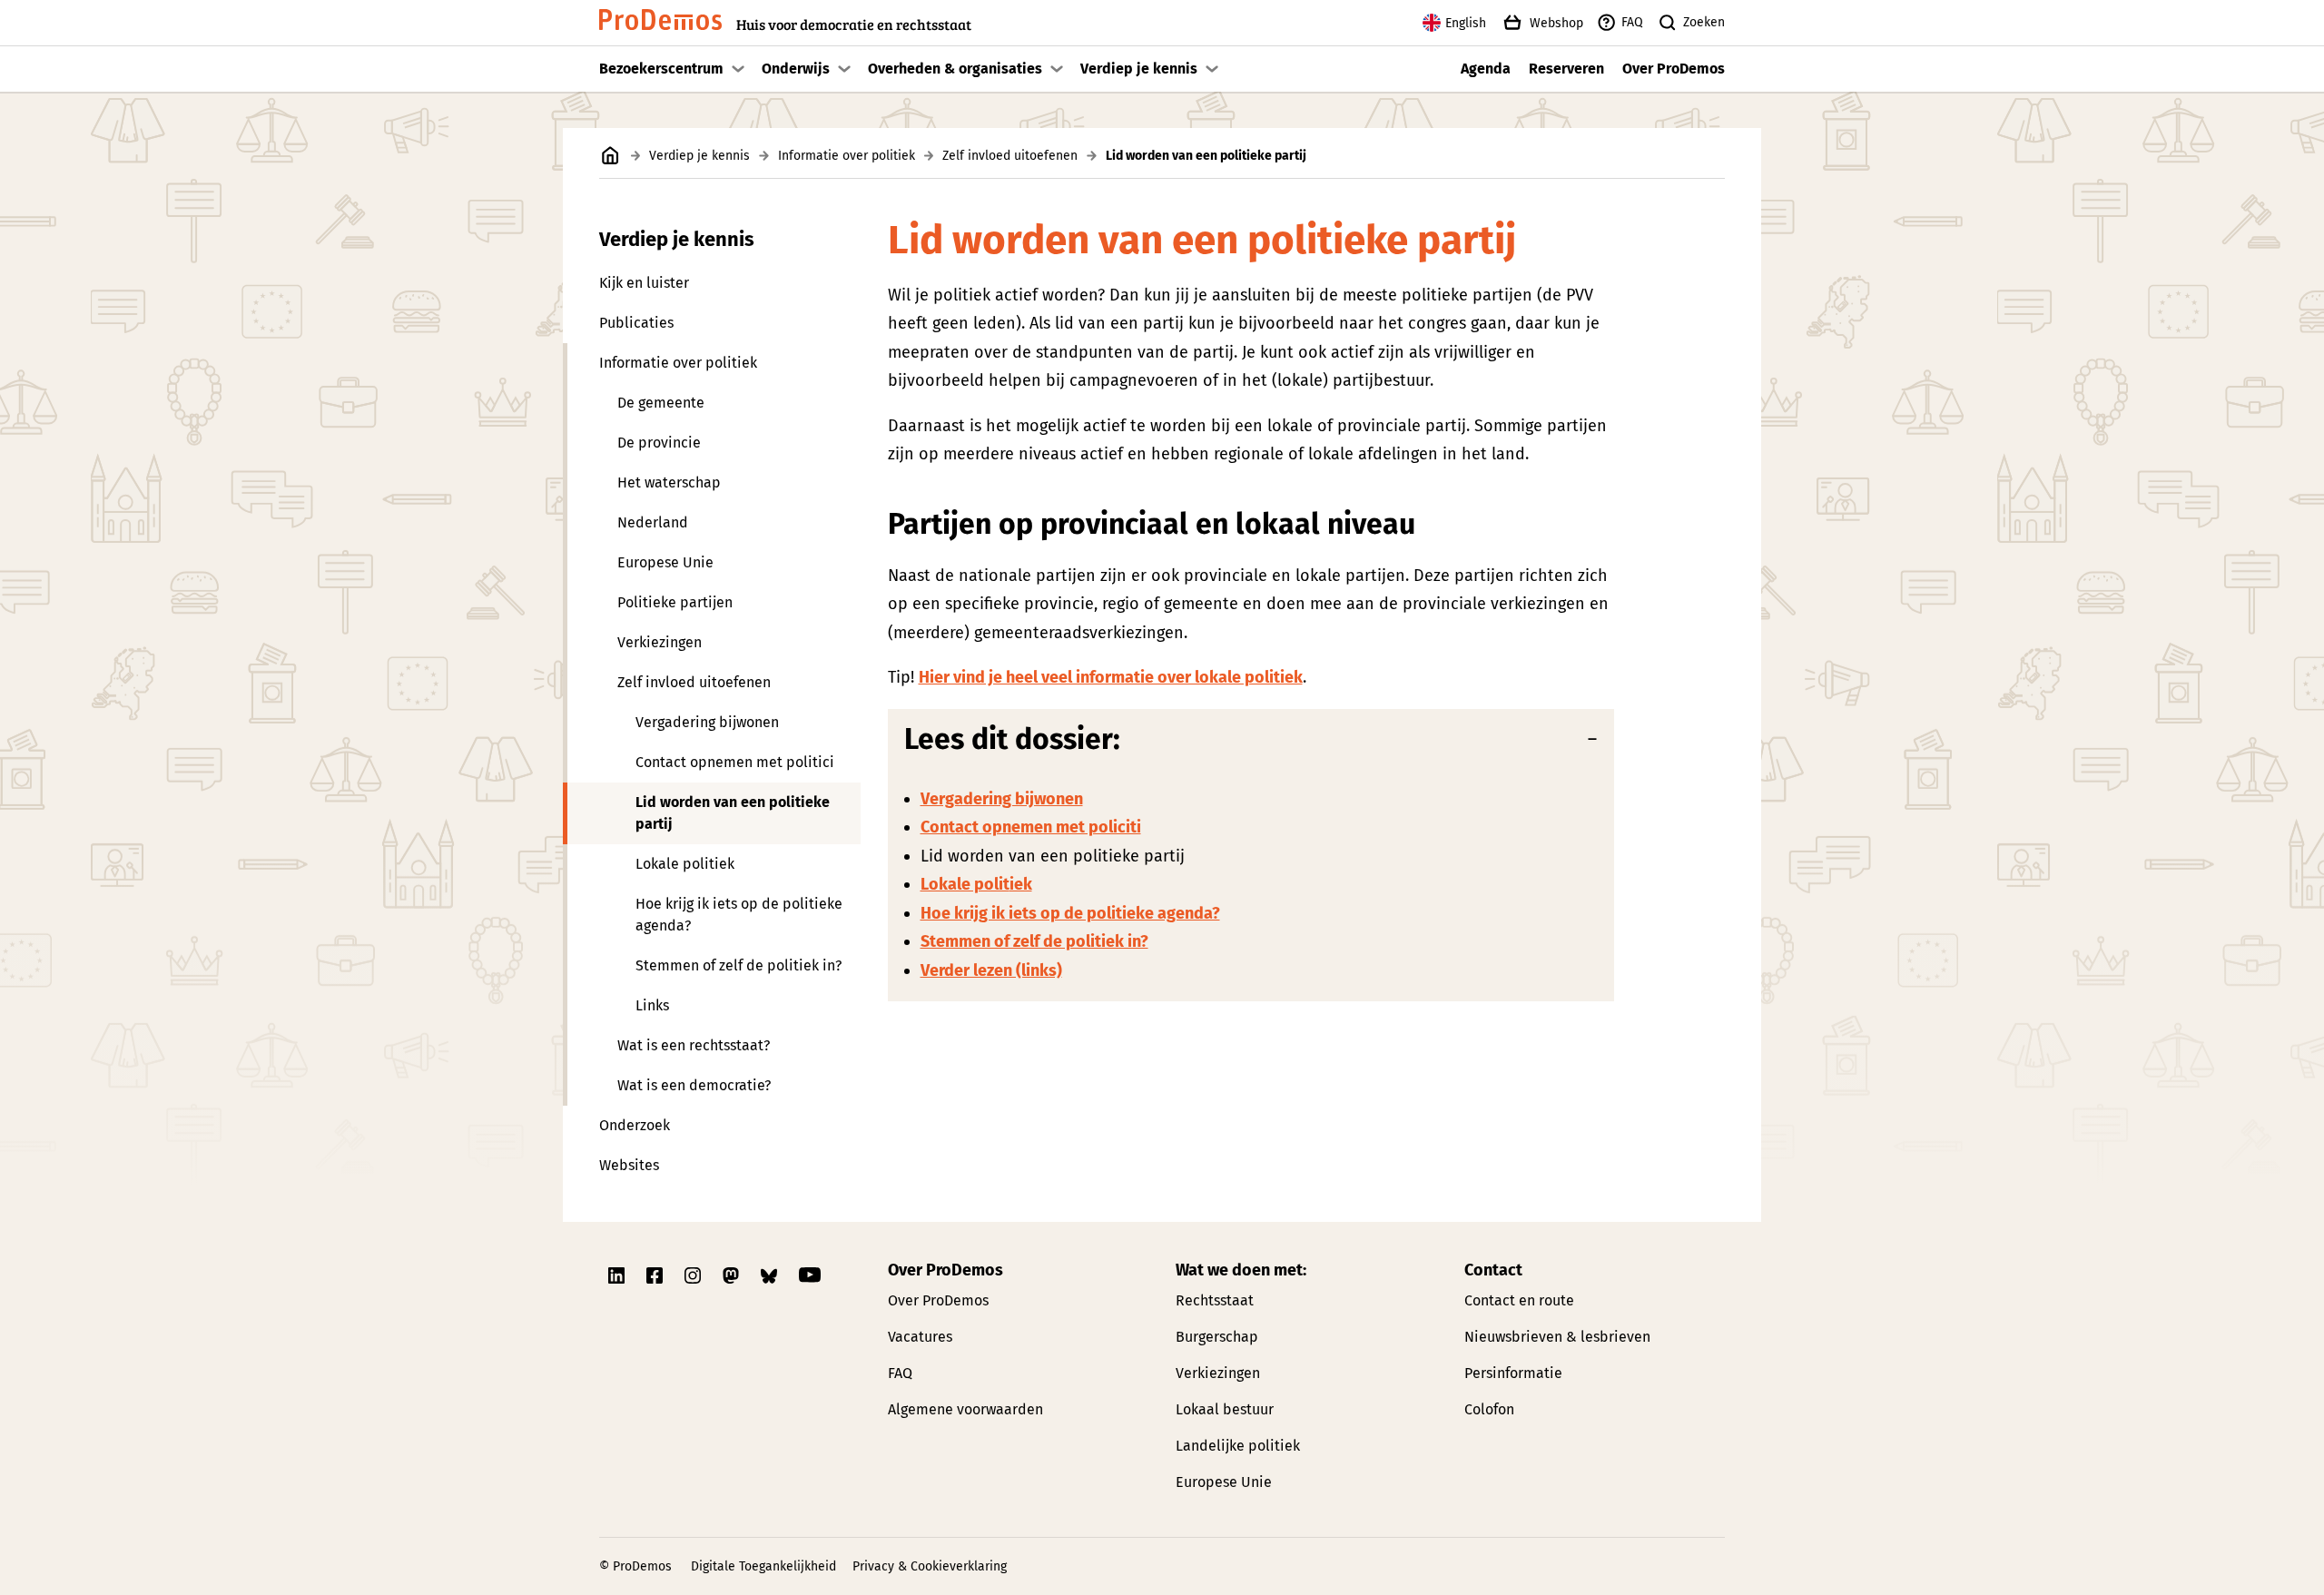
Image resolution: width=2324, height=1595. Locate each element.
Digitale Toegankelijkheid (763, 1566)
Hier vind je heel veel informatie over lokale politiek (1111, 677)
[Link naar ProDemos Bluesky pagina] (771, 1275)
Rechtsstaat (1215, 1300)
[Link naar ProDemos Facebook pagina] (656, 1275)
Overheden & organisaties (955, 69)
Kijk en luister (644, 283)
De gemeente (661, 403)
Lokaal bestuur (1225, 1409)
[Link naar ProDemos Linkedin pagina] (618, 1275)
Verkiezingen (660, 642)
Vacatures (920, 1337)
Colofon (1489, 1409)
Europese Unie (665, 562)
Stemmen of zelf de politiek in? (739, 965)
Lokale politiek (685, 864)
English (1466, 23)
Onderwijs (796, 69)
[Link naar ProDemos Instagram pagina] (694, 1275)
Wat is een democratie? (694, 1085)
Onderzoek (635, 1125)
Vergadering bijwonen (707, 722)
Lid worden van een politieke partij (733, 813)
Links (652, 1005)
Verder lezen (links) (991, 970)
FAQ (1632, 22)
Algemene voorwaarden (965, 1409)
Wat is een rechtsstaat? (694, 1045)
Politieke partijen (675, 602)
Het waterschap (669, 482)
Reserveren (1566, 69)
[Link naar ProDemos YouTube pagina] (810, 1275)
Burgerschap (1217, 1337)
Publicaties (636, 323)
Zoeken (1704, 22)
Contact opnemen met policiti (1031, 827)
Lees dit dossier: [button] (1012, 739)
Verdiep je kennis (1139, 69)
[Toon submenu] (738, 69)
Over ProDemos (1674, 69)
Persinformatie (1513, 1373)
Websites (629, 1165)
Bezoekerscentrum (661, 69)
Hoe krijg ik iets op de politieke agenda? (739, 915)
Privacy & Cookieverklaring (930, 1566)
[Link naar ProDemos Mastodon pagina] (733, 1275)
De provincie (659, 443)
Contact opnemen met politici (735, 762)
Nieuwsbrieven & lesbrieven (1557, 1337)
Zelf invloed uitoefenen (1010, 156)
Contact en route (1519, 1300)
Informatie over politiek (847, 156)
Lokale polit (965, 884)
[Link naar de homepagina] (611, 156)
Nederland (653, 522)
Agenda (1486, 69)
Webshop (1556, 23)
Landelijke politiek (1238, 1446)
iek (1021, 884)
